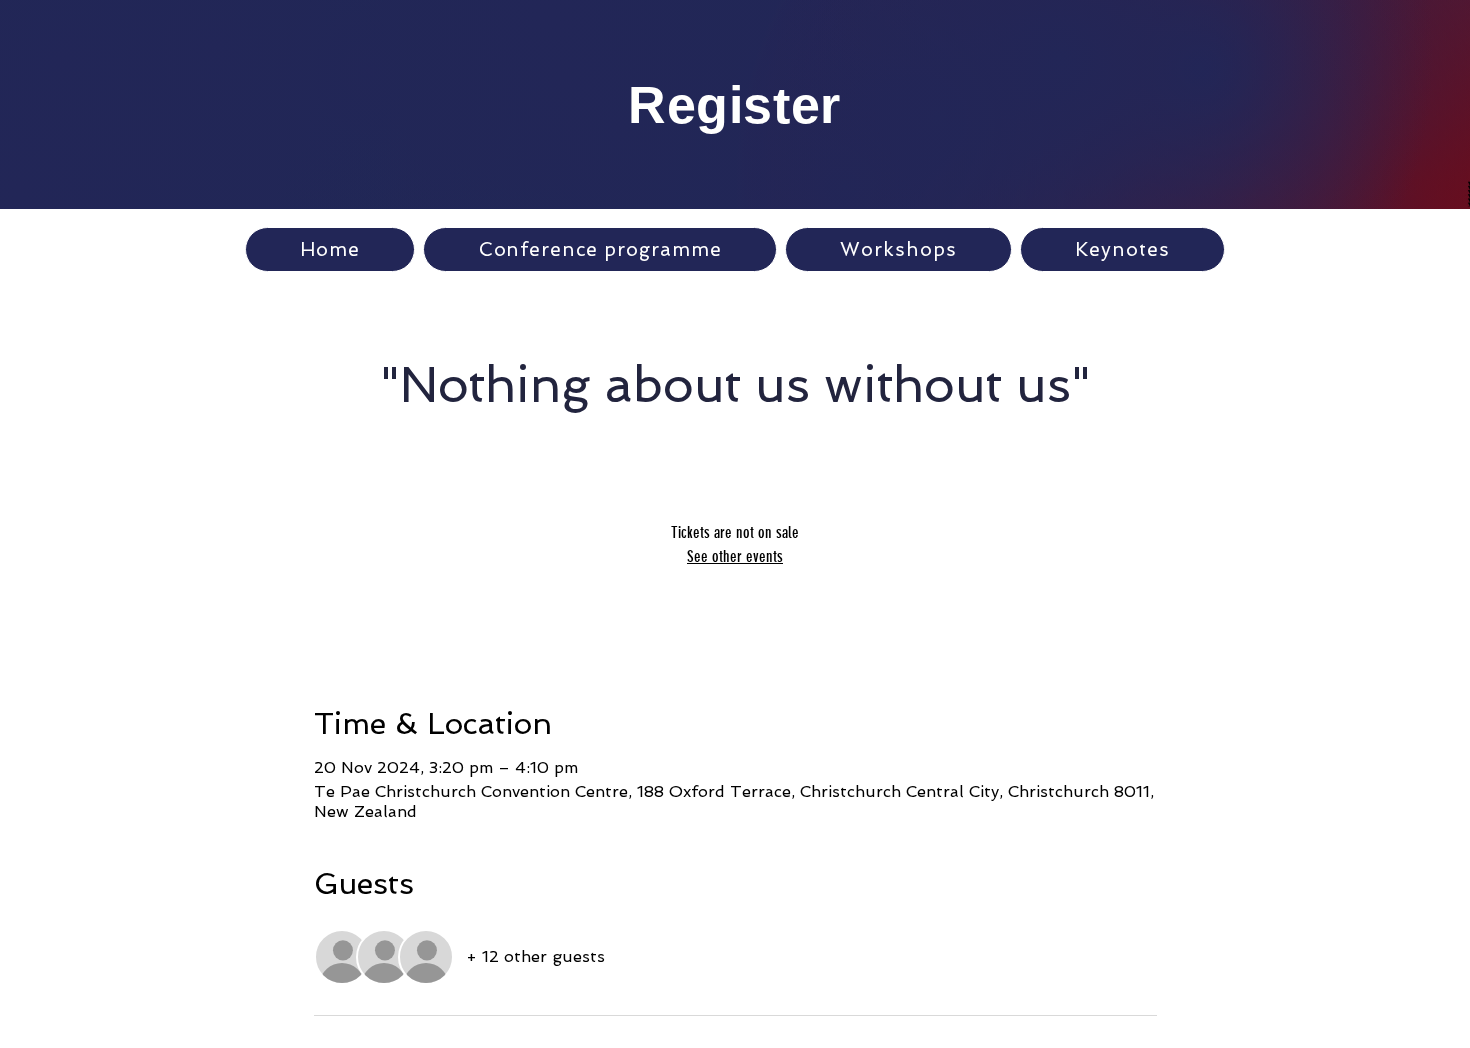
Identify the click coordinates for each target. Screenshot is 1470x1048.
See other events (735, 556)
